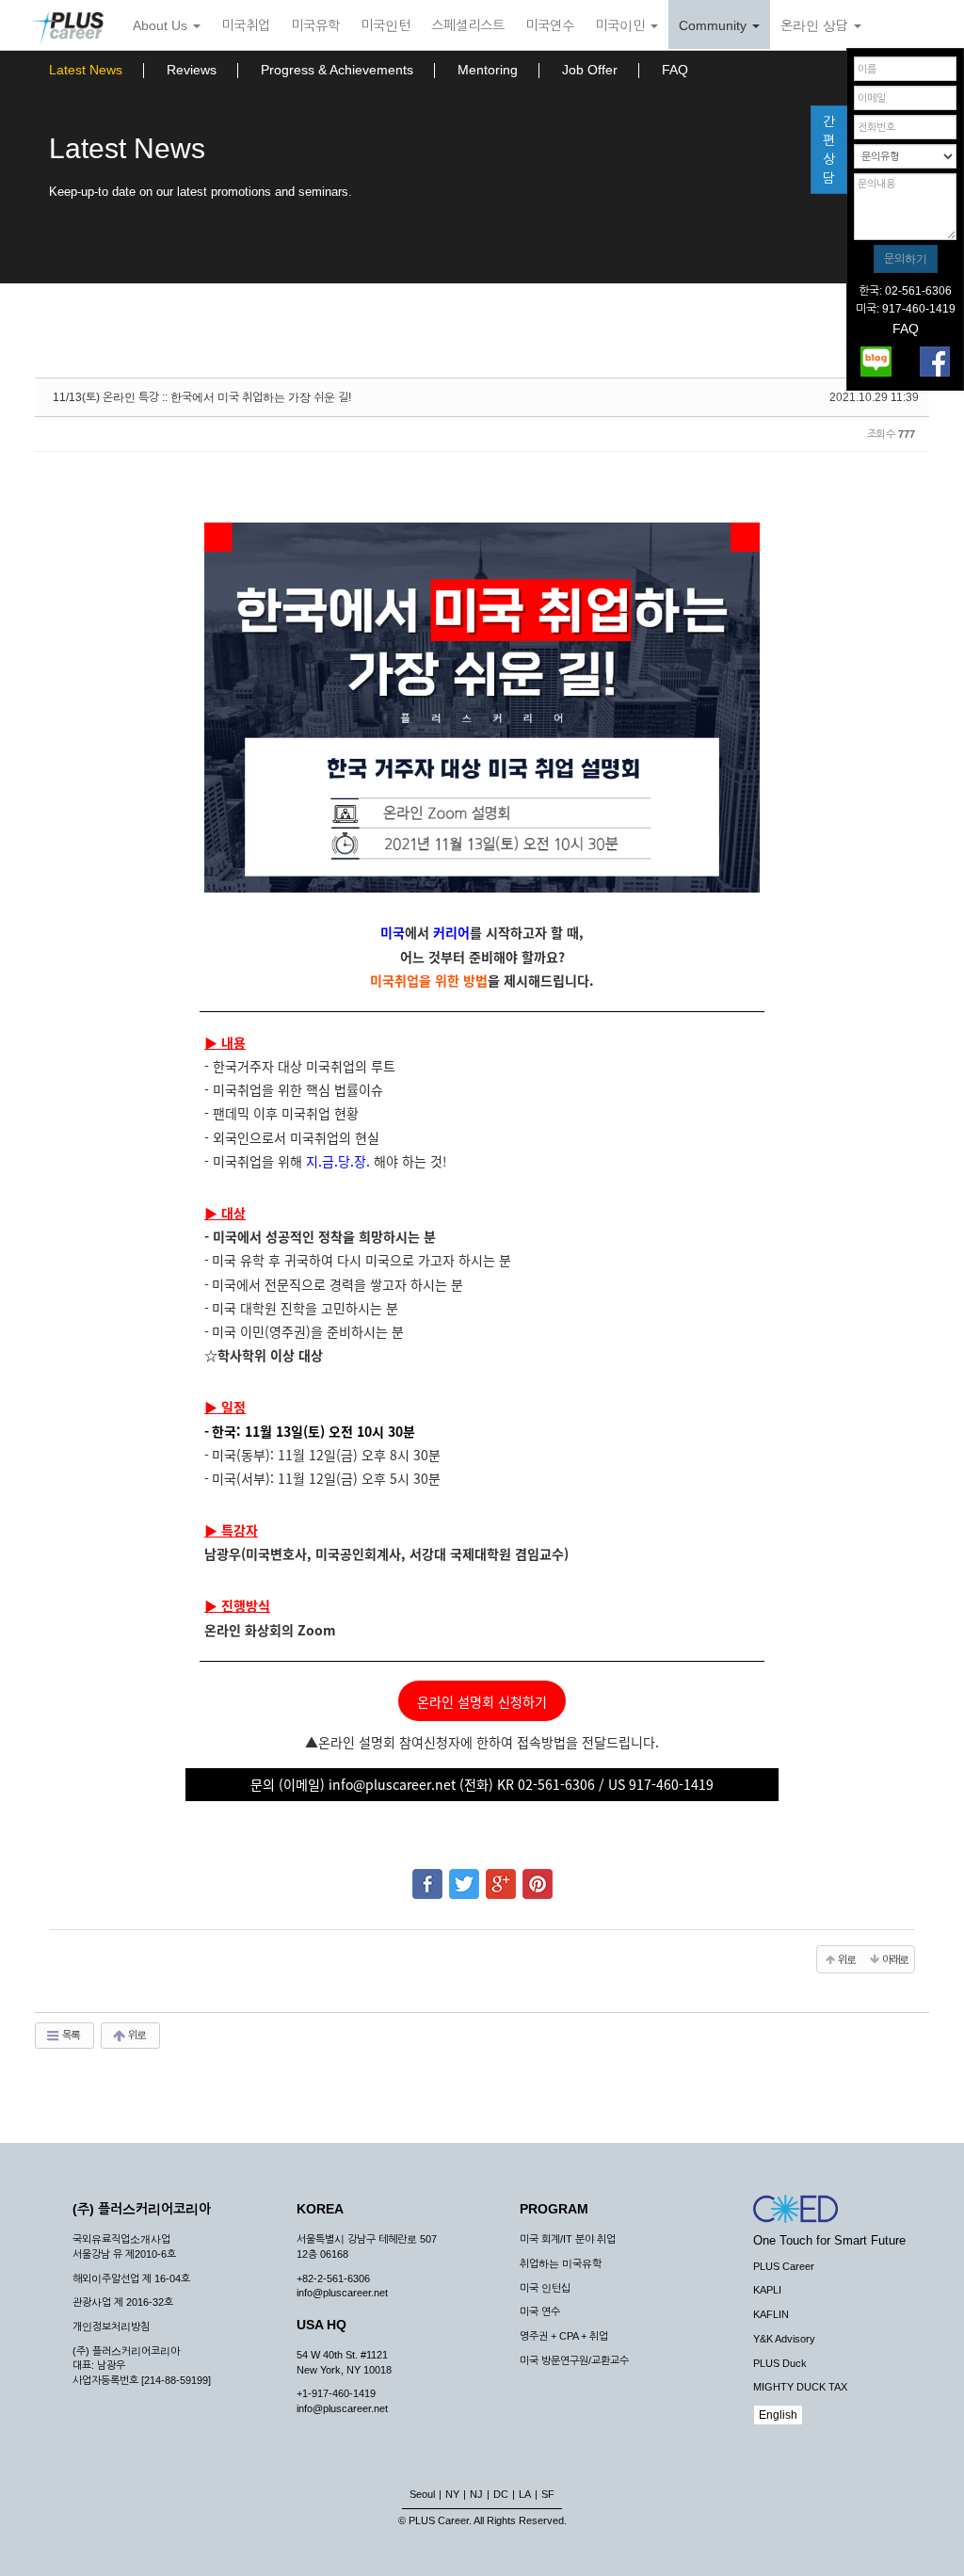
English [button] (778, 2415)
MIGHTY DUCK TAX (800, 2387)
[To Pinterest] (538, 1876)
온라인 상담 (816, 25)
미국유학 (315, 25)
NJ (476, 2494)
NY (452, 2494)
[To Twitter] (464, 1876)
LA (525, 2494)
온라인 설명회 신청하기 (482, 1701)
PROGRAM (554, 2209)
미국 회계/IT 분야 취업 (568, 2239)
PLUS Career (784, 2266)
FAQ (675, 70)
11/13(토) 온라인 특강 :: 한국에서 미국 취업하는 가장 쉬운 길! (202, 397)
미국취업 (246, 25)
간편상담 (829, 150)
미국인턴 (386, 25)
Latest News (86, 70)
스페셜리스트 (468, 25)
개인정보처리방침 (111, 2326)
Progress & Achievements (337, 70)
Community (715, 25)
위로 (136, 2035)
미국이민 (622, 25)
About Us (162, 25)
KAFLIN (771, 2314)
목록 (70, 2035)
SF (548, 2494)
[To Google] (501, 1876)
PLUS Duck (780, 2363)
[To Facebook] (427, 1876)
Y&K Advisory (784, 2339)
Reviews (192, 70)
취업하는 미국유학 (561, 2263)
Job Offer (590, 70)
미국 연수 (540, 2311)
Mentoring (488, 70)
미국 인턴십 (545, 2288)
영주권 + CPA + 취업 (564, 2336)
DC (501, 2494)
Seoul (422, 2494)
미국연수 (550, 25)
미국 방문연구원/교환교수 (574, 2360)
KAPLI (767, 2290)
